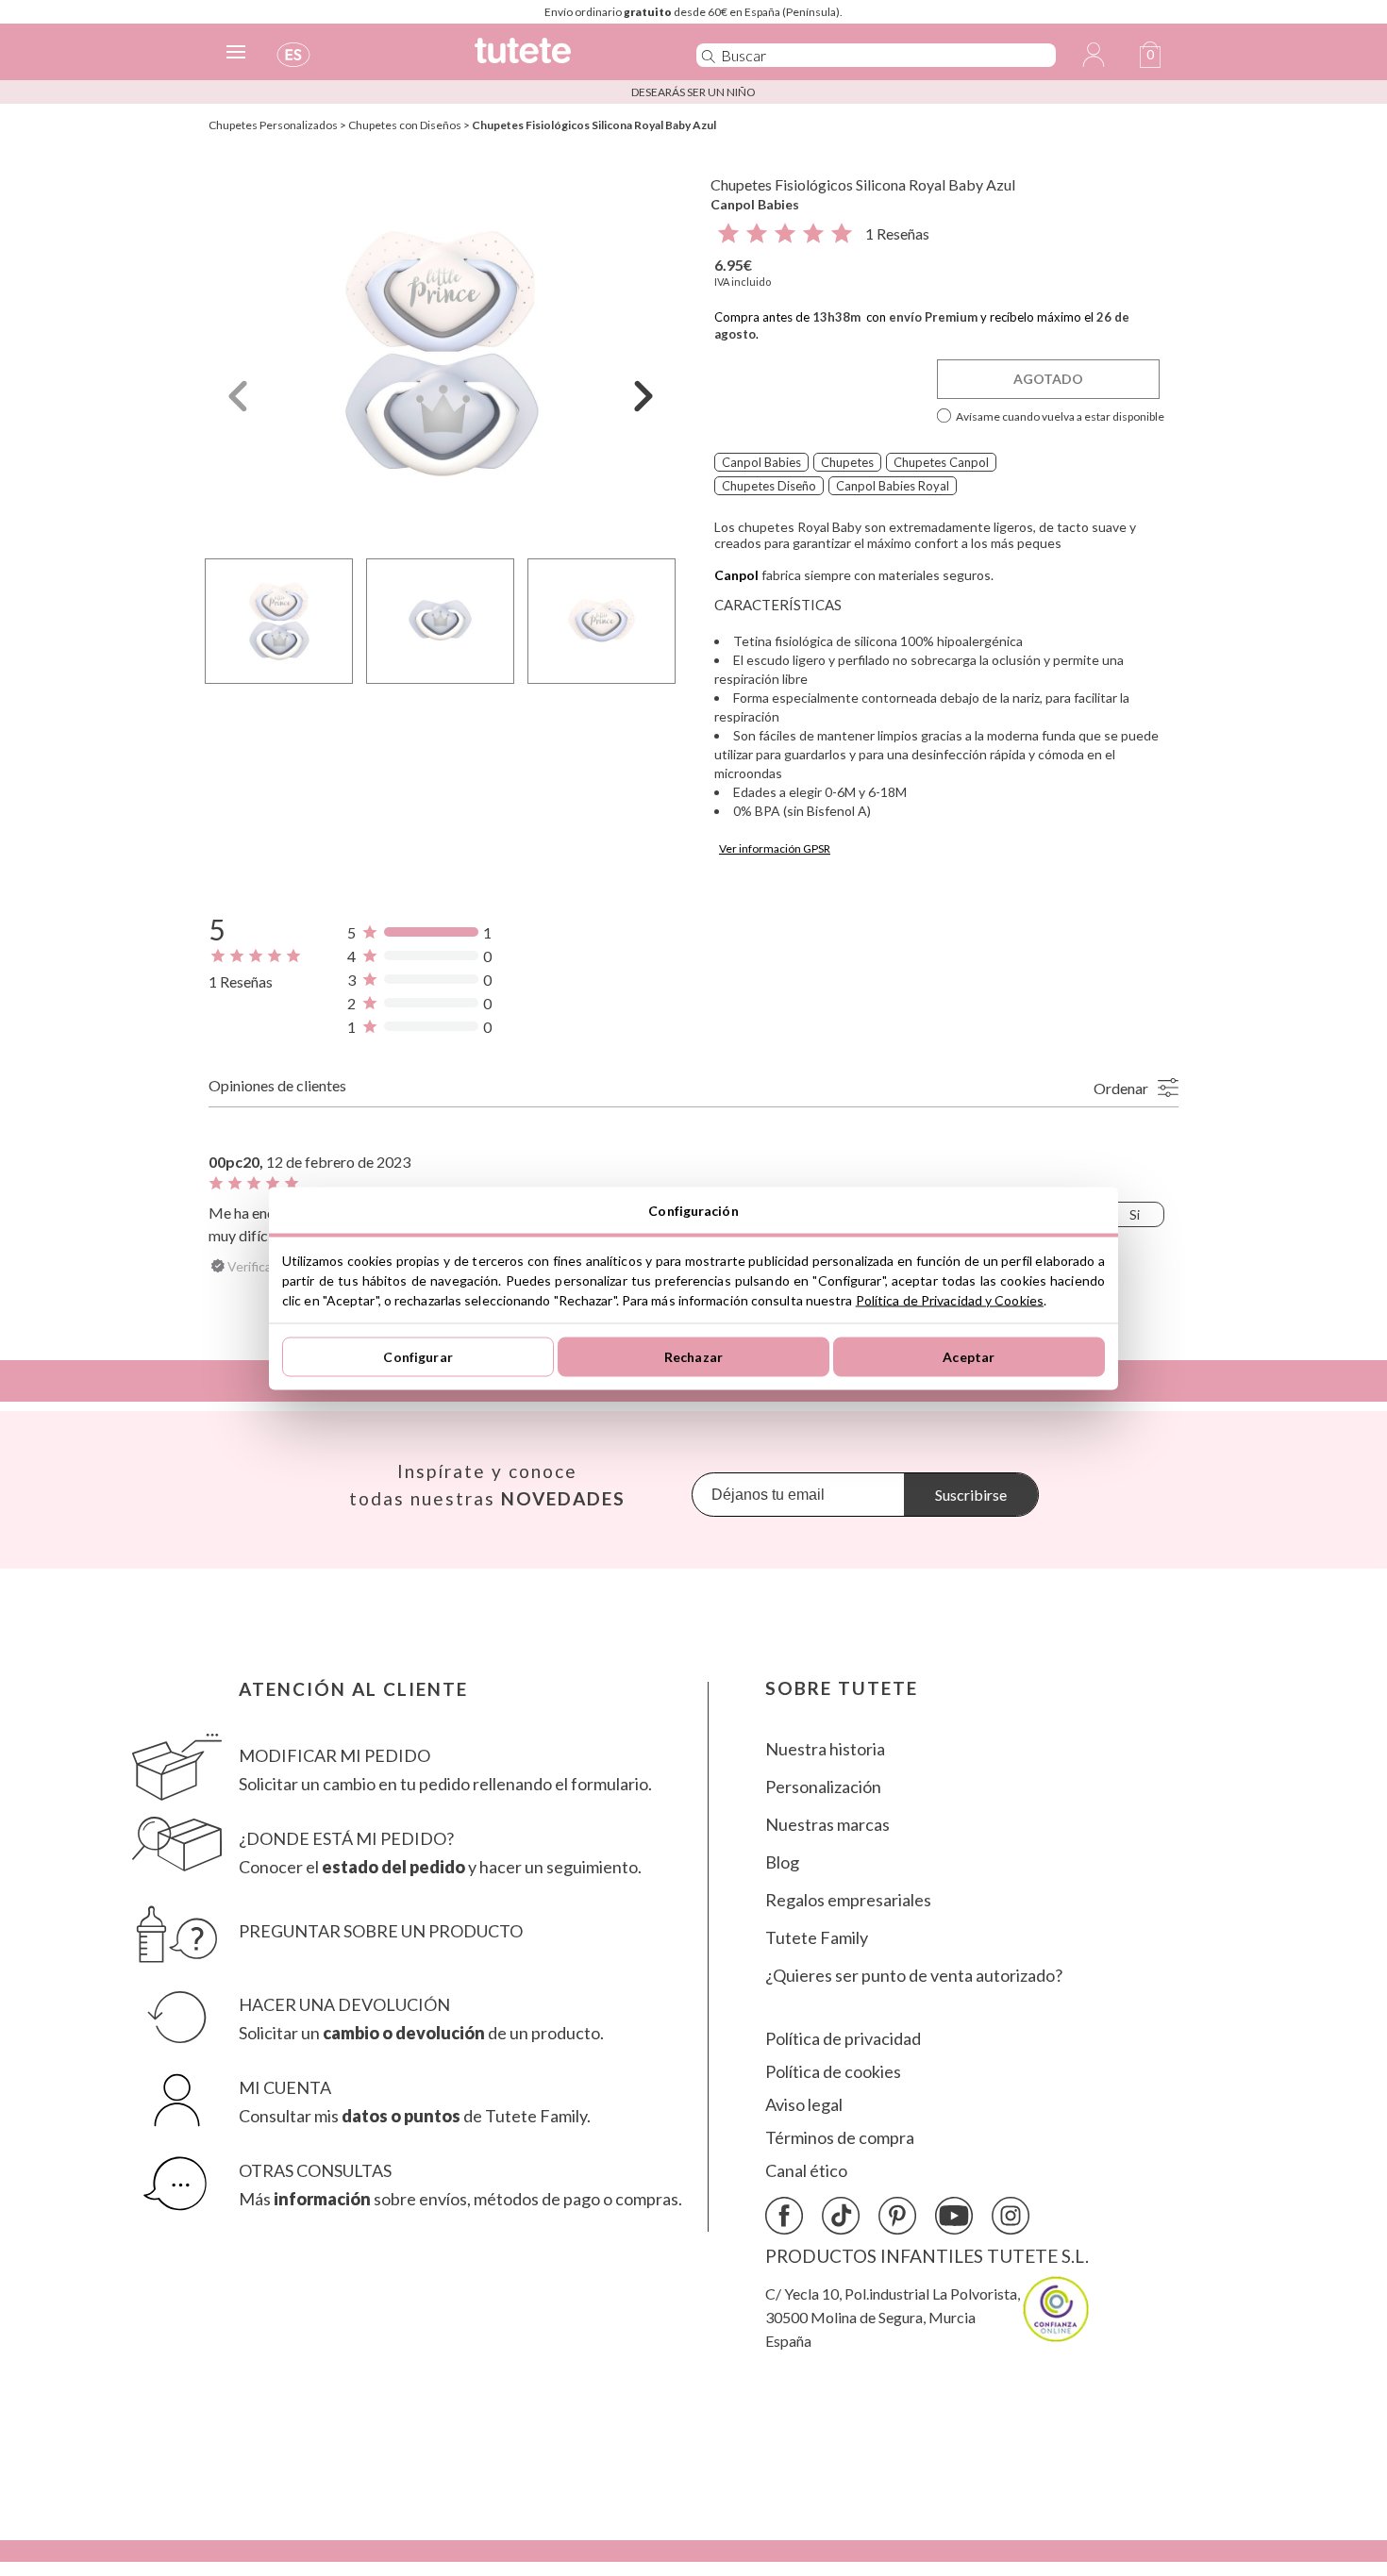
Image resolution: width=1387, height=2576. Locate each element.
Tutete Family (817, 1938)
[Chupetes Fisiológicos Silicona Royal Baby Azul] (441, 352)
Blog (782, 1862)
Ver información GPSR (775, 848)
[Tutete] (565, 59)
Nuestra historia (825, 1749)
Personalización (823, 1787)
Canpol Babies (755, 204)
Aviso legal (804, 2105)
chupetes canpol (941, 462)
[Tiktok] (841, 2216)
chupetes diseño (769, 486)
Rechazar (693, 1357)
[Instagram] (1011, 2216)
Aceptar (969, 1357)
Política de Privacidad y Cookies (950, 1299)
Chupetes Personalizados (273, 125)
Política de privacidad (843, 2039)
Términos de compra (840, 2138)
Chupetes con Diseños (405, 125)
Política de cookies (833, 2072)
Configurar (418, 1357)
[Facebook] (784, 2216)
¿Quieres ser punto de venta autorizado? (914, 1976)
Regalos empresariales (848, 1900)
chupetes (847, 462)
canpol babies (761, 462)
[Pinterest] (897, 2216)
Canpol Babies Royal (893, 486)
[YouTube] (954, 2216)
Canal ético (806, 2171)
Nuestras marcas (827, 1825)
